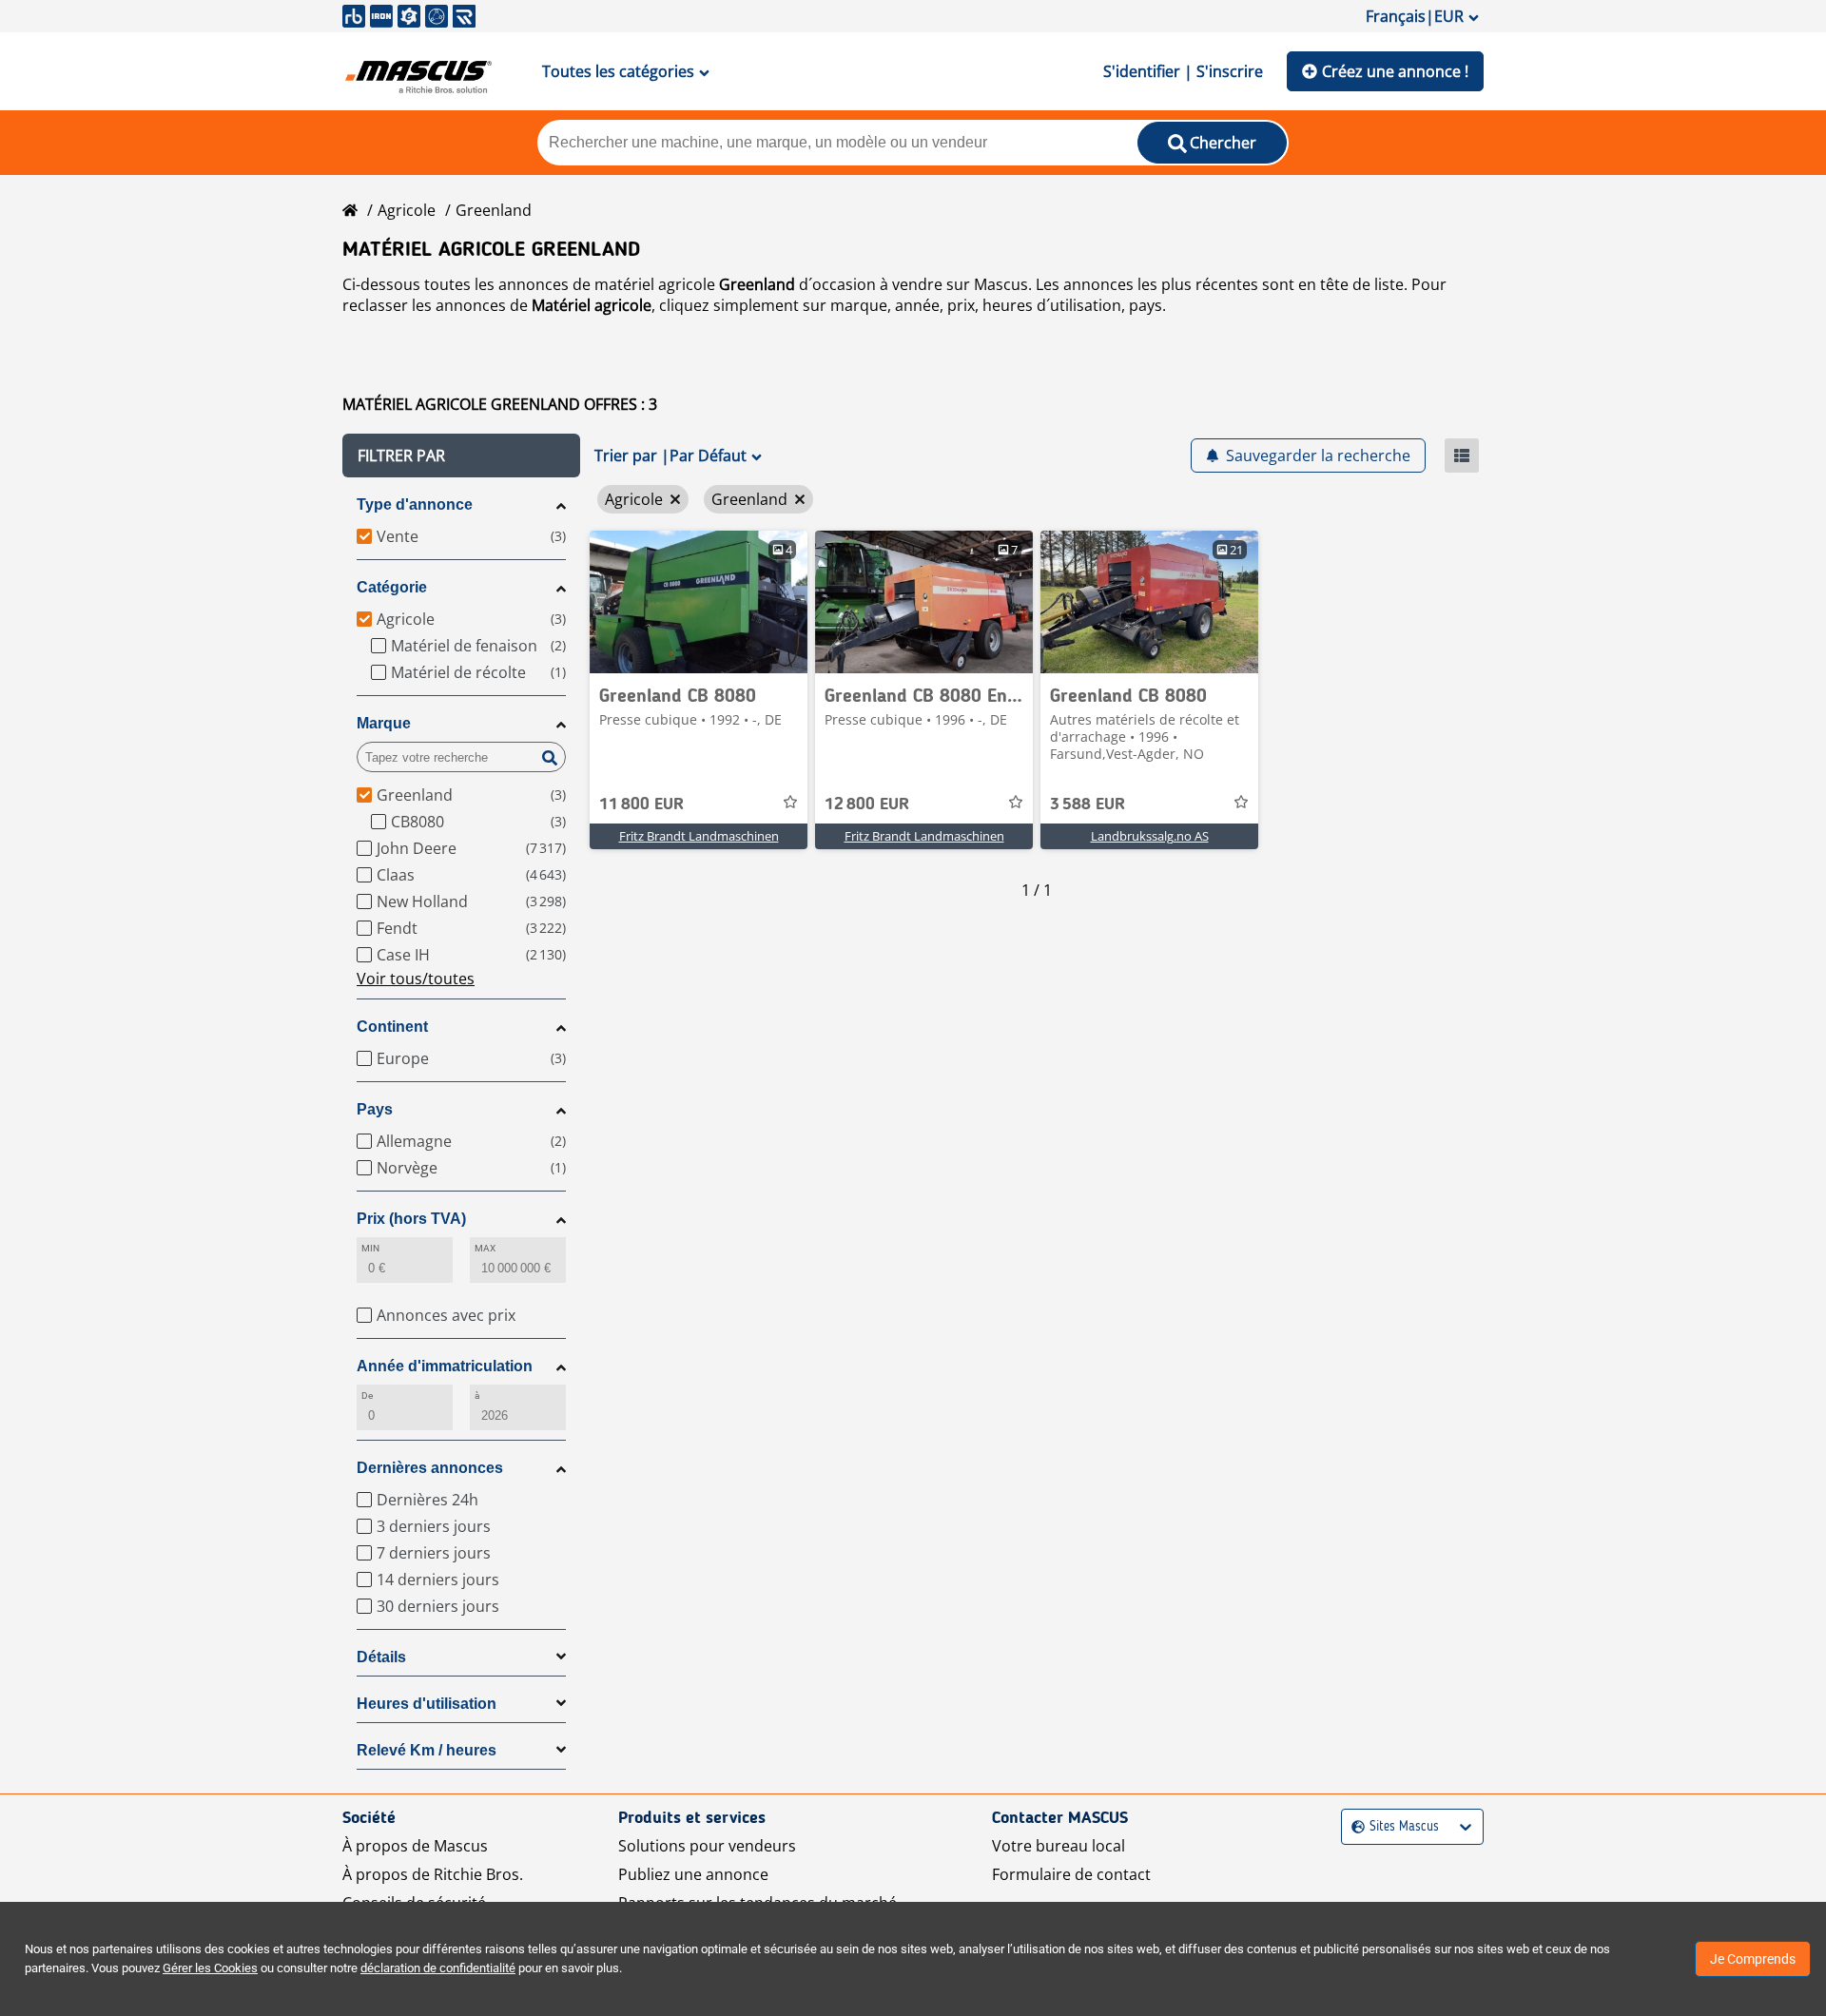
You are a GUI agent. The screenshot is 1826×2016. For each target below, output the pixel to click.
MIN (370, 1248)
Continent (392, 1027)
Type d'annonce (415, 504)
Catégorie (392, 587)
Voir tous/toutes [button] (416, 979)
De (367, 1396)
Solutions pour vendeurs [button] (707, 1846)
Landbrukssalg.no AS (1150, 836)
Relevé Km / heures (427, 1750)
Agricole (407, 210)
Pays (375, 1109)
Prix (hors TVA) (411, 1219)
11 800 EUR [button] (641, 804)
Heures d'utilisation (427, 1704)
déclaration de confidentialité (438, 1968)
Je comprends (1753, 1959)
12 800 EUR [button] (867, 804)
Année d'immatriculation (445, 1366)
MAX (485, 1248)
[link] (699, 602)
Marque (384, 723)
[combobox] (1354, 1827)
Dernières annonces (430, 1468)
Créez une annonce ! (1395, 71)
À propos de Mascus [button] (415, 1846)
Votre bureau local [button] (1059, 1846)
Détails (381, 1657)
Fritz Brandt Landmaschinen (699, 836)
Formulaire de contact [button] (1071, 1874)
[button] (461, 456)
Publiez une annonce (693, 1874)
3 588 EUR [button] (1088, 804)
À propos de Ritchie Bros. (433, 1874)
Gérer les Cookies (210, 1968)
